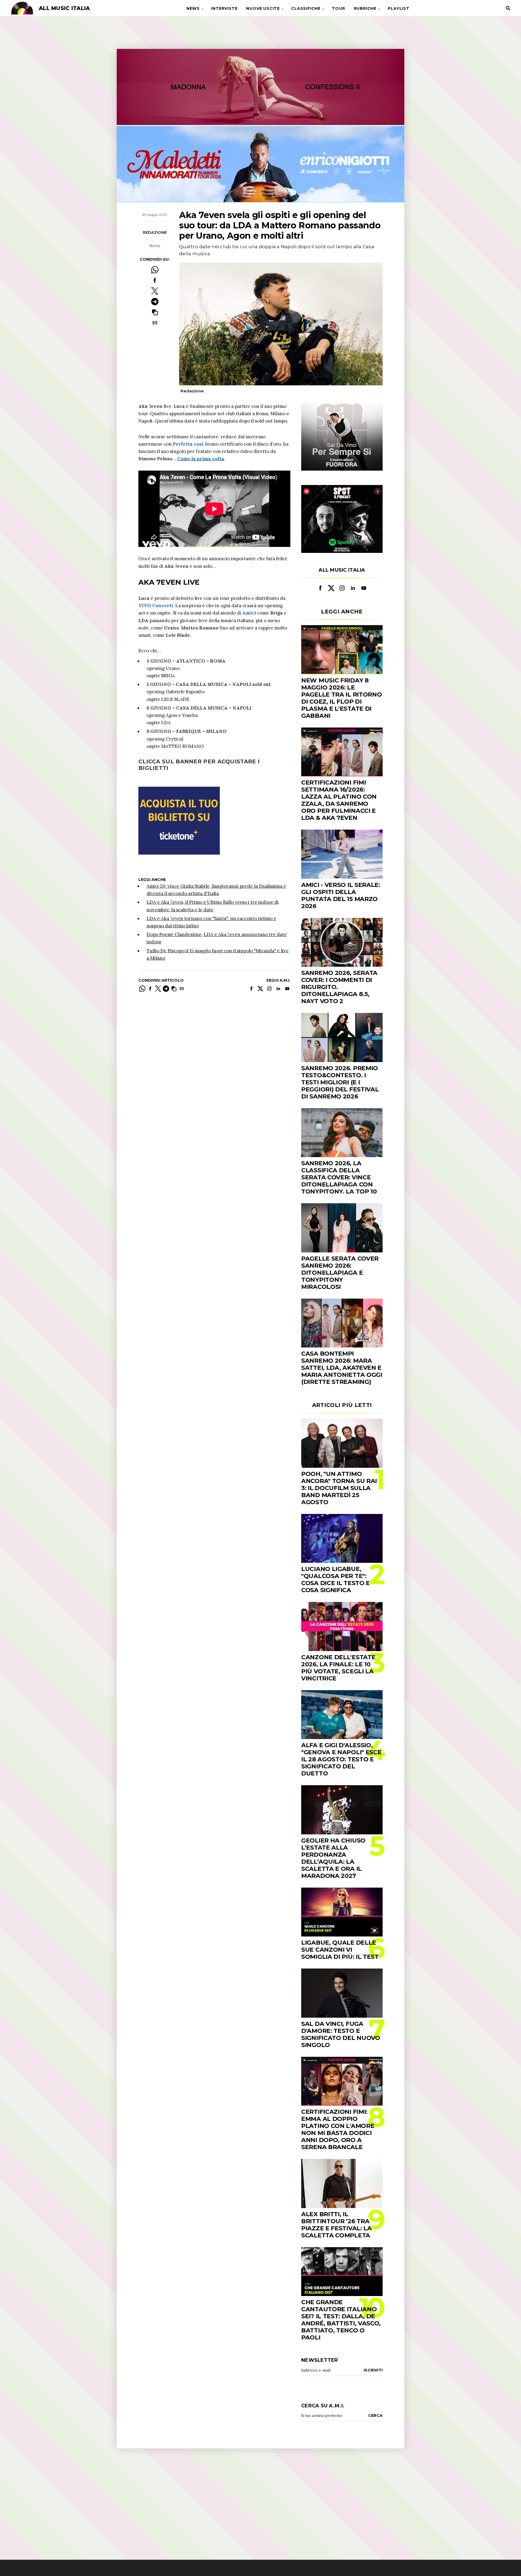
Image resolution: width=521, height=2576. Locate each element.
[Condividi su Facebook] (155, 280)
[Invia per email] (155, 323)
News (193, 8)
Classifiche (306, 8)
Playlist (398, 8)
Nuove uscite (263, 8)
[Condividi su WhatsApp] (155, 270)
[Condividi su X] (155, 291)
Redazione (155, 232)
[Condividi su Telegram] (155, 302)
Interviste (224, 8)
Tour (338, 8)
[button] (155, 312)
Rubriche (365, 8)
